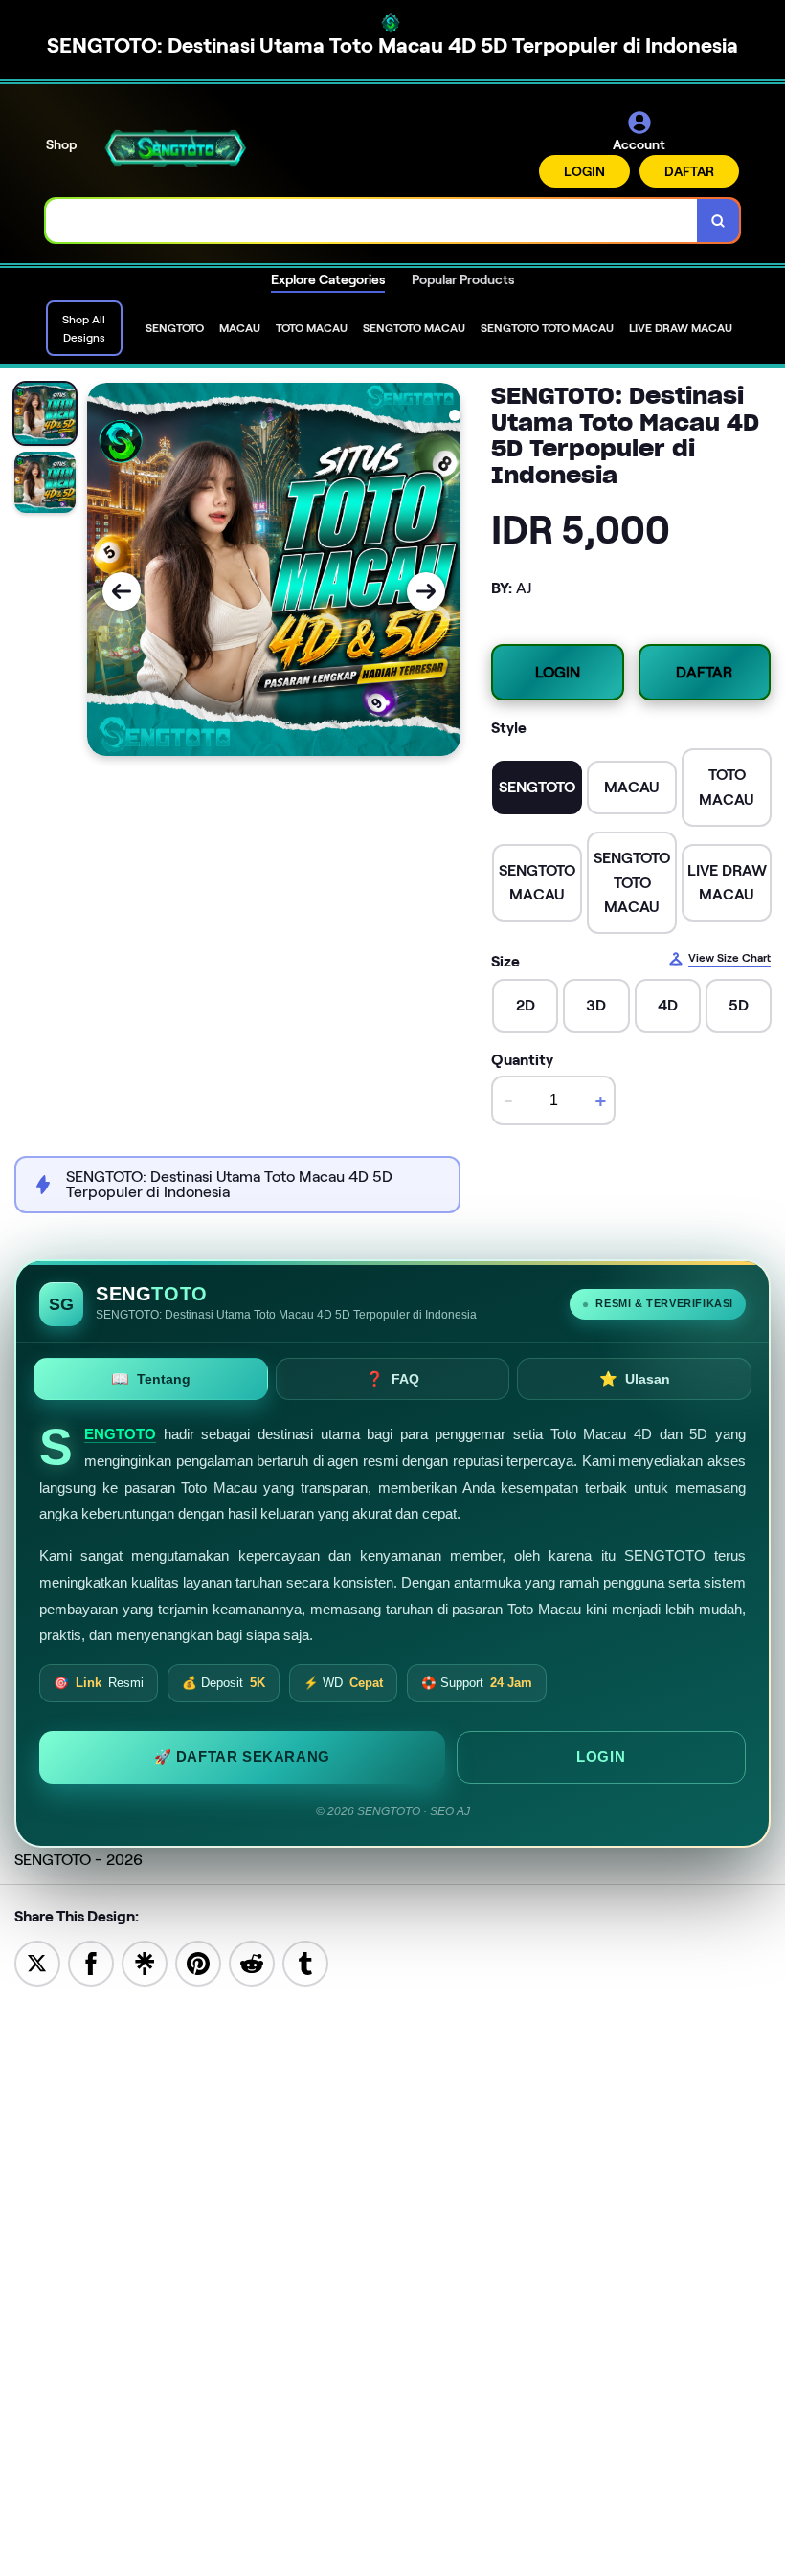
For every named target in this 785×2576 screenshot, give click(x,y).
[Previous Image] (122, 591)
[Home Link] (175, 148)
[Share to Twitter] (37, 1963)
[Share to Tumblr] (305, 1963)
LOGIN (584, 171)
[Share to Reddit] (252, 1963)
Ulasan (635, 1378)
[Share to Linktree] (145, 1963)
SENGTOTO (120, 1434)
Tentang (151, 1378)
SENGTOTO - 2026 (78, 1860)
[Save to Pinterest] (198, 1963)
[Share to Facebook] (91, 1963)
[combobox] (372, 221)
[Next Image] (426, 591)
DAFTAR (689, 171)
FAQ (392, 1378)
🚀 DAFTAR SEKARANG (242, 1757)
